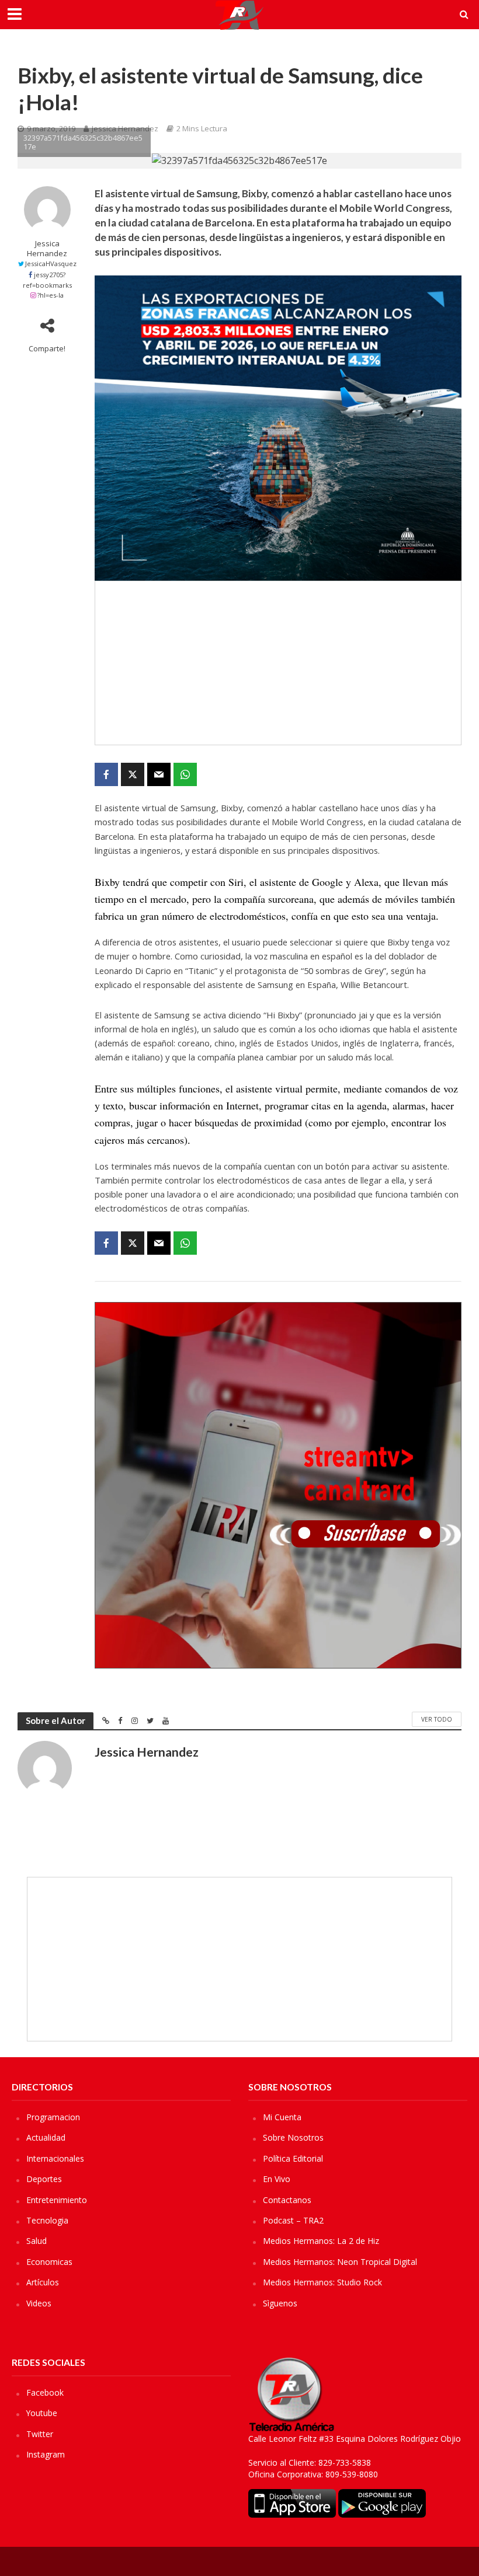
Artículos (43, 2282)
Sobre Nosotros (293, 2137)
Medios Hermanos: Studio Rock (322, 2282)
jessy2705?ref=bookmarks (47, 280)
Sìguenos (280, 2303)
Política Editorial (293, 2158)
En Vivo (277, 2179)
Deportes (44, 2179)
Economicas (49, 2262)
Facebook (45, 2392)
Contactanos (287, 2200)
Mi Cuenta (282, 2117)
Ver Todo (437, 1719)
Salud (37, 2241)
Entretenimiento (57, 2200)
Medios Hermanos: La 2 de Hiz (321, 2241)
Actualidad (46, 2137)
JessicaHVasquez (51, 263)
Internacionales (55, 2158)
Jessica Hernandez (47, 249)
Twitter (40, 2434)
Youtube (42, 2413)
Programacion (53, 2117)
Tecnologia (47, 2220)
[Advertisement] (278, 663)
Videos (39, 2303)
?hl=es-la (51, 295)
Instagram (46, 2454)
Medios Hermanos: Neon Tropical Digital (340, 2262)
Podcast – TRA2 (293, 2220)
